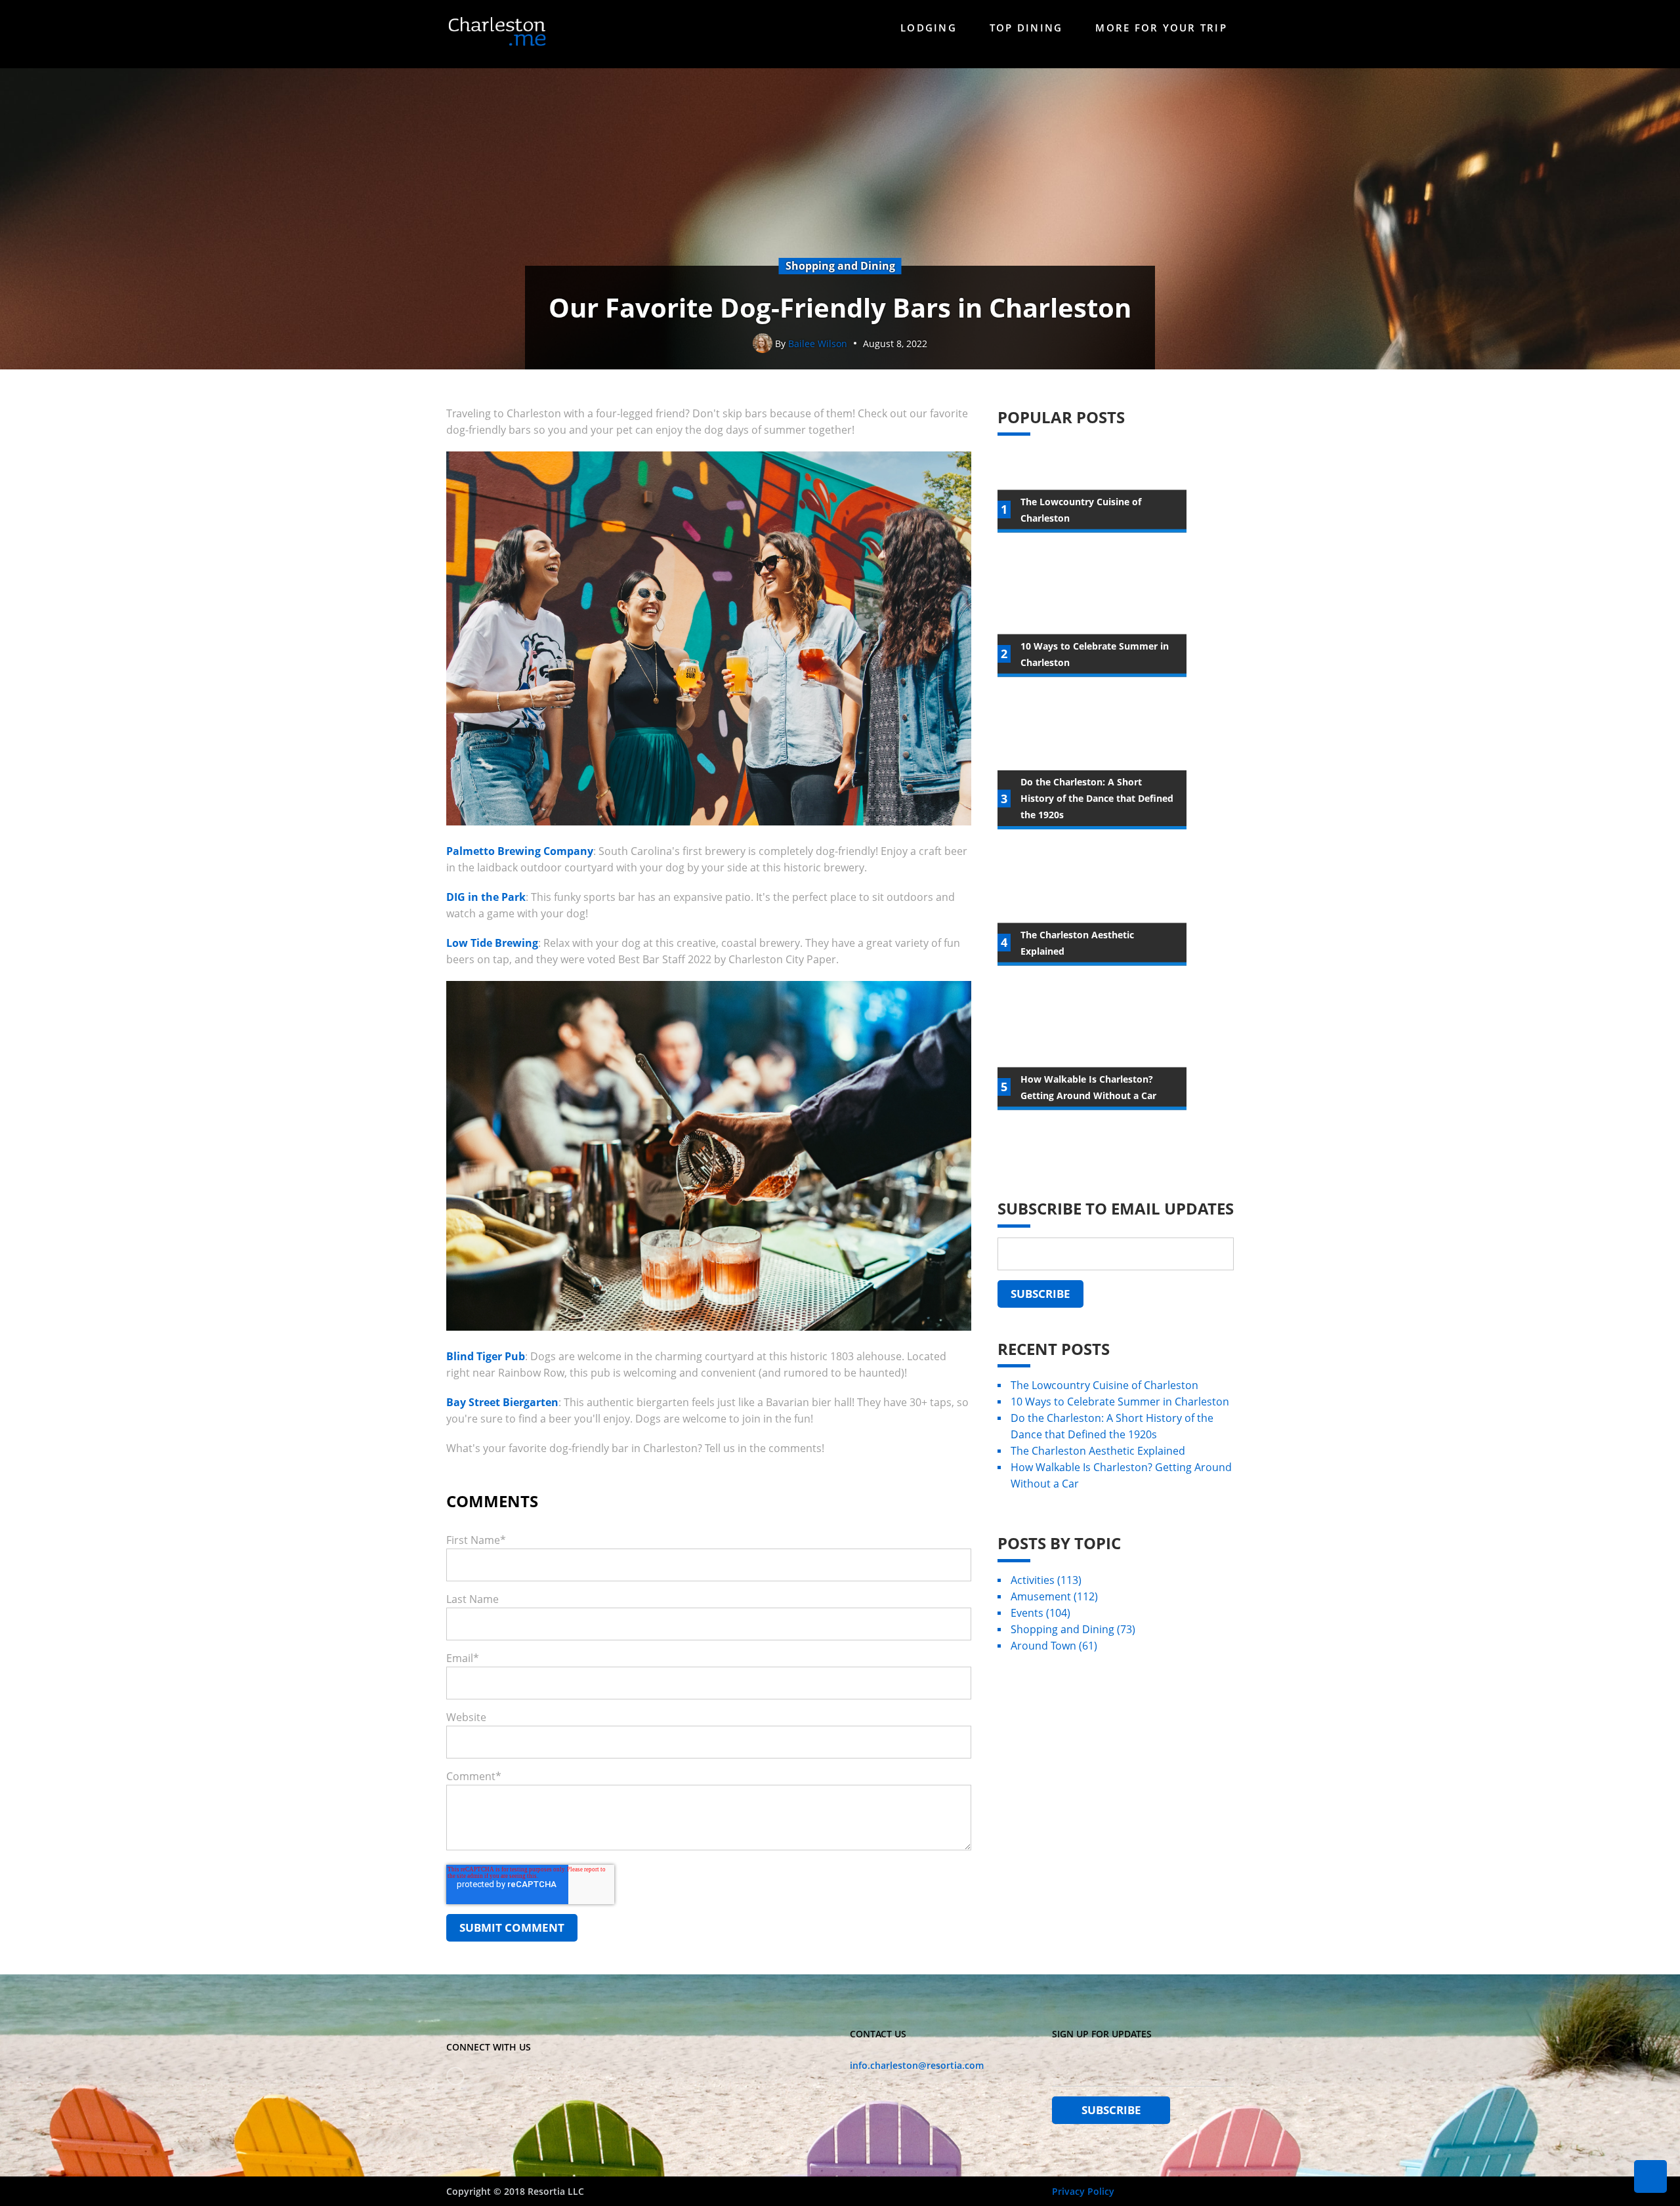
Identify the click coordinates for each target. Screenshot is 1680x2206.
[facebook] (455, 2076)
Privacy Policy (1083, 2191)
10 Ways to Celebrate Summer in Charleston (1120, 1402)
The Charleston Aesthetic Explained (1098, 1451)
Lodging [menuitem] (929, 28)
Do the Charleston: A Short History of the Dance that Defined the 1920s (1112, 1426)
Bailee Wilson (818, 343)
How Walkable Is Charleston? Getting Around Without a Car (1121, 1475)
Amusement (1054, 1596)
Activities (1046, 1580)
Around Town (1054, 1646)
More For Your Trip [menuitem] (1161, 28)
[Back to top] (1650, 2176)
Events (1040, 1613)
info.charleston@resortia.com (917, 2065)
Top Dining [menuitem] (1026, 28)
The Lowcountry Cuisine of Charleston (1104, 1385)
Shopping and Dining (1073, 1629)
